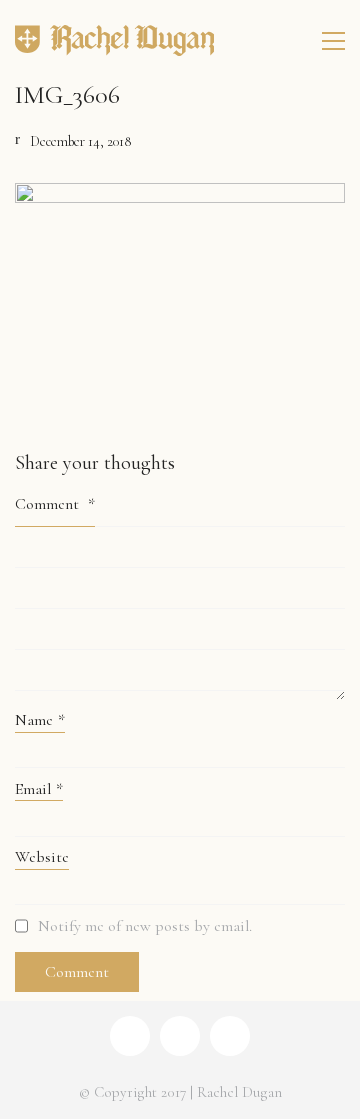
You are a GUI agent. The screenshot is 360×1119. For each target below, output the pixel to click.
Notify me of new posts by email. (145, 926)
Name (40, 720)
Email (39, 789)
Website (42, 857)
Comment (55, 504)
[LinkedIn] (230, 1036)
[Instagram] (130, 1036)
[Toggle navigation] (333, 41)
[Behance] (180, 1036)
